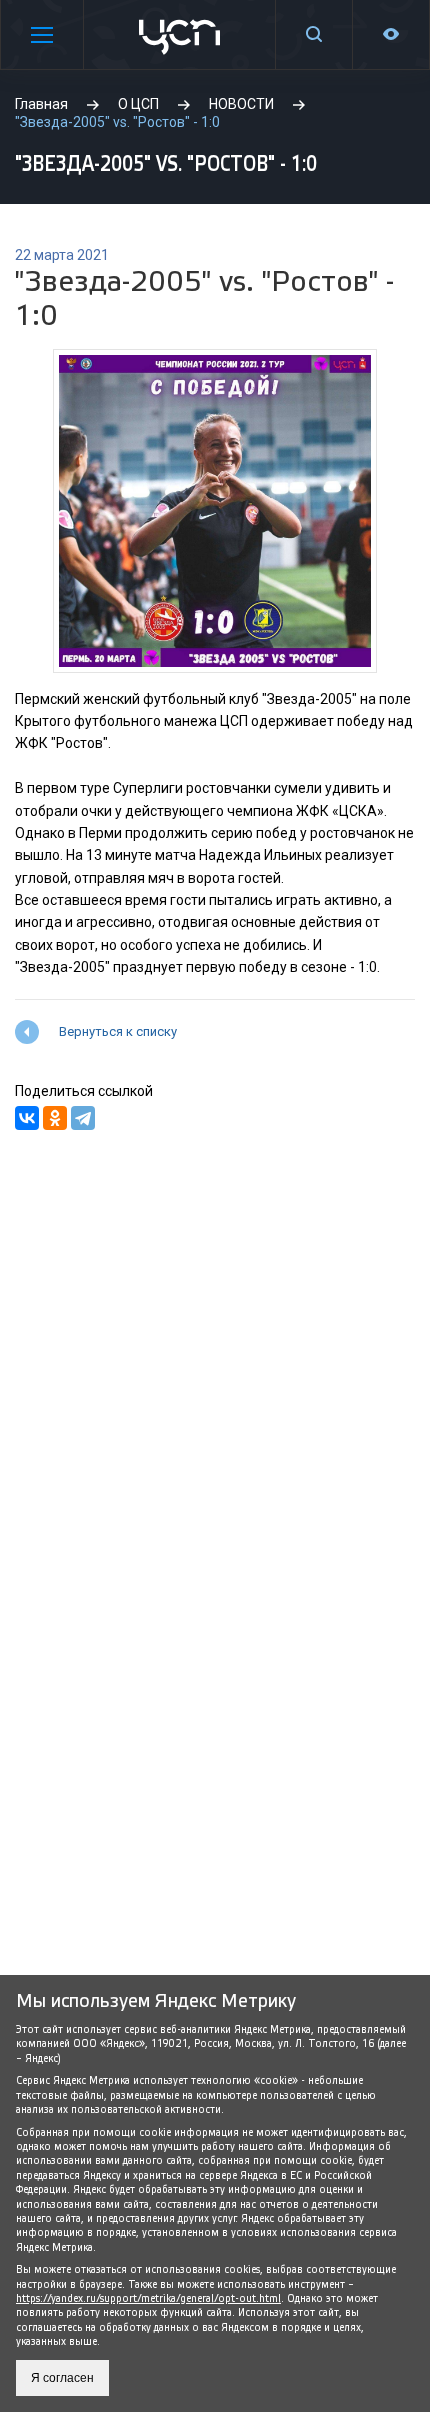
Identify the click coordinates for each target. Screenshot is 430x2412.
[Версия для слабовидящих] (391, 34)
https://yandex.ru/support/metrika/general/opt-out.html (148, 2298)
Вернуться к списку (118, 1031)
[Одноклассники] (55, 1118)
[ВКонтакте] (27, 1118)
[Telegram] (83, 1118)
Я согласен (62, 2378)
